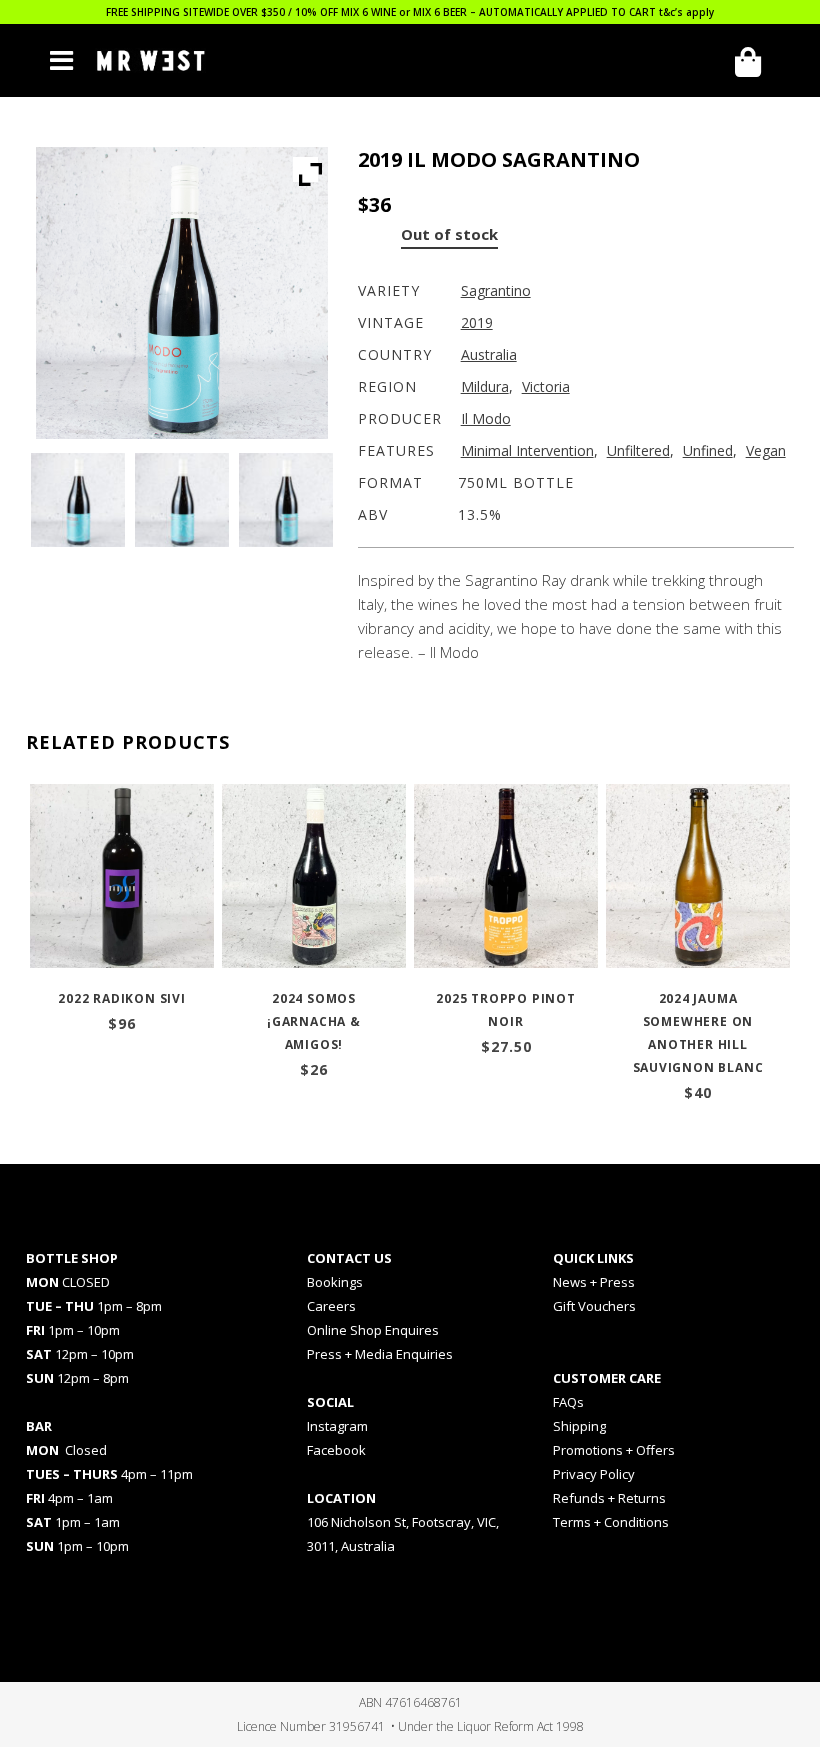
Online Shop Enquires (373, 1330)
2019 (477, 322)
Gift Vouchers (594, 1306)
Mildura (485, 386)
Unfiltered (638, 450)
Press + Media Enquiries (380, 1354)
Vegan (766, 450)
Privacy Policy (594, 1474)
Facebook (336, 1450)
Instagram (337, 1426)
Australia (489, 354)
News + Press (594, 1282)
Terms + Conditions (611, 1522)
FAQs (568, 1402)
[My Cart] (755, 62)
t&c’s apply (686, 12)
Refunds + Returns (609, 1498)
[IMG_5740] (78, 500)
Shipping (579, 1426)
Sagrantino (496, 290)
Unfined (708, 450)
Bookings (335, 1282)
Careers (331, 1306)
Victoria (546, 386)
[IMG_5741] (182, 500)
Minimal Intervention (527, 450)
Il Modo (486, 418)
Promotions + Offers (614, 1450)
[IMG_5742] (286, 500)
